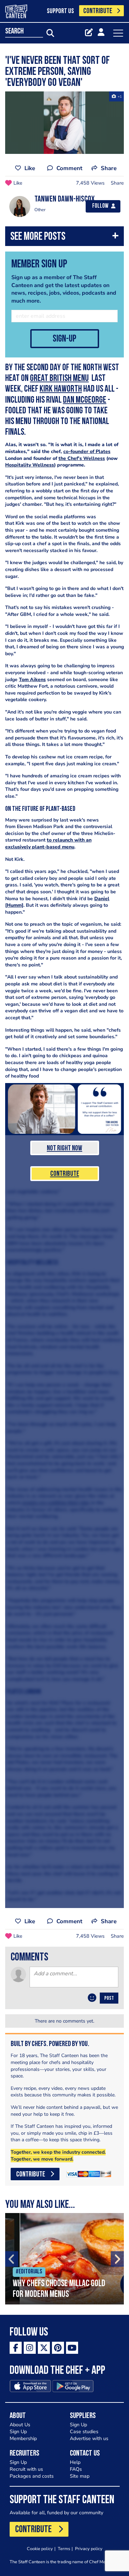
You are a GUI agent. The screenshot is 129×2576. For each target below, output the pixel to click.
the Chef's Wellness (82, 458)
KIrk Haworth (61, 389)
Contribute (65, 1174)
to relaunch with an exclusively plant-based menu (48, 843)
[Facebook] (16, 2348)
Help (75, 2462)
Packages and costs (32, 2476)
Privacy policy (89, 2549)
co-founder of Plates (87, 451)
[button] (64, 238)
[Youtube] (72, 2348)
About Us (20, 2425)
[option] (64, 2259)
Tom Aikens (32, 680)
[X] (44, 2348)
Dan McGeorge (85, 400)
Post (109, 1998)
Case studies (84, 2432)
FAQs (76, 2469)
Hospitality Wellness (30, 465)
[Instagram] (30, 2348)
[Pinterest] (58, 2348)
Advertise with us (89, 2439)
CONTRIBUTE (98, 11)
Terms (64, 2549)
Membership (23, 2439)
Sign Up (18, 2432)
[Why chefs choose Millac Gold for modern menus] (64, 2259)
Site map (80, 2476)
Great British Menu (59, 379)
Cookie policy (40, 2549)
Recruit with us (26, 2469)
